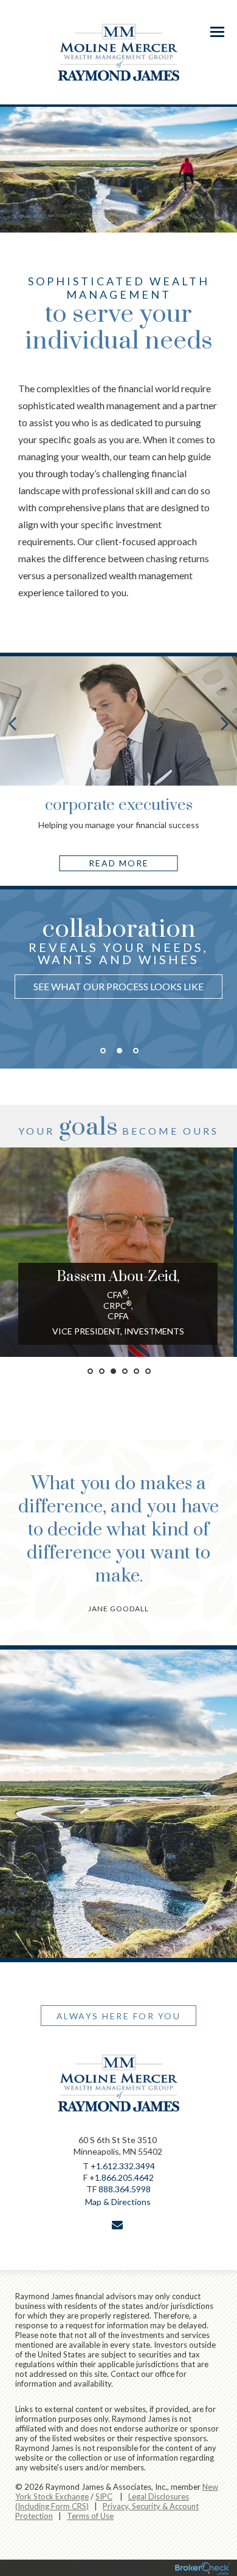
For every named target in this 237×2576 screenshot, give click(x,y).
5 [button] (136, 1371)
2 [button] (119, 1051)
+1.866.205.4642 (122, 2177)
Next (225, 723)
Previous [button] (9, 996)
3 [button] (136, 1051)
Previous (12, 723)
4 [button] (125, 1371)
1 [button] (103, 1051)
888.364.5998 (125, 2189)
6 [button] (148, 1371)
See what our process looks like (118, 986)
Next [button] (228, 996)
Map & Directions (118, 2202)
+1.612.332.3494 (123, 2166)
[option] (118, 960)
